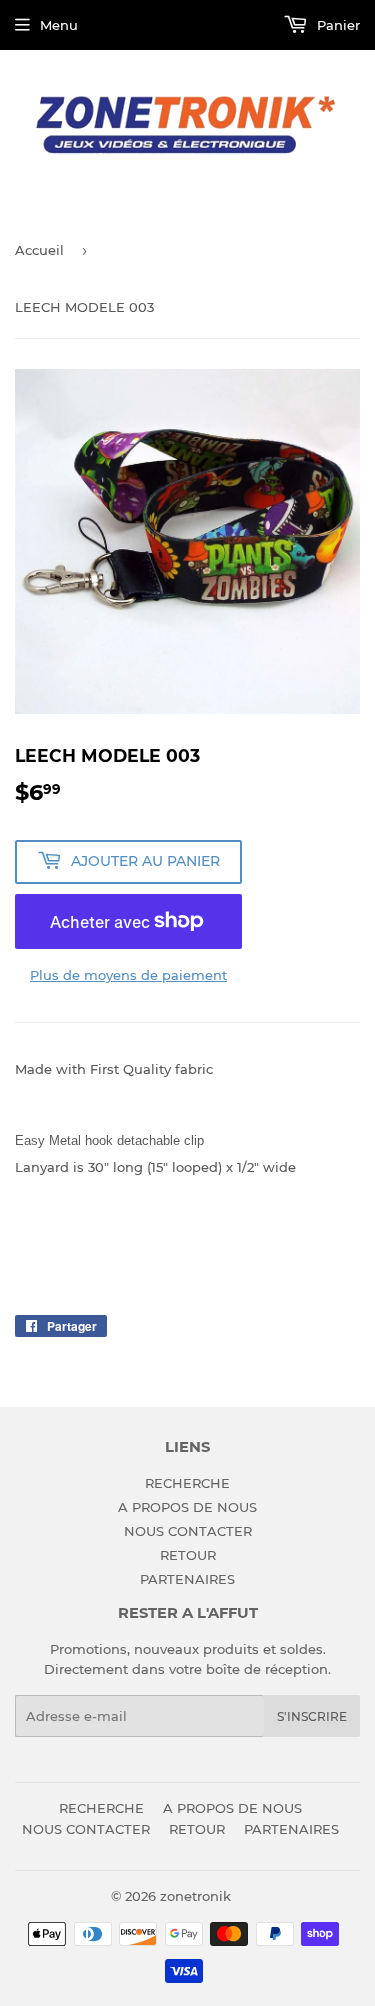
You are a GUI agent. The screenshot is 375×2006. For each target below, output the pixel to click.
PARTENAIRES (187, 1579)
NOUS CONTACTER (188, 1531)
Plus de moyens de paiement (128, 975)
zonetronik (195, 1896)
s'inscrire (312, 1716)
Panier (336, 25)
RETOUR (188, 1555)
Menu (59, 25)
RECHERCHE (187, 1483)
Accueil (39, 250)
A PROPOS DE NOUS (187, 1507)
